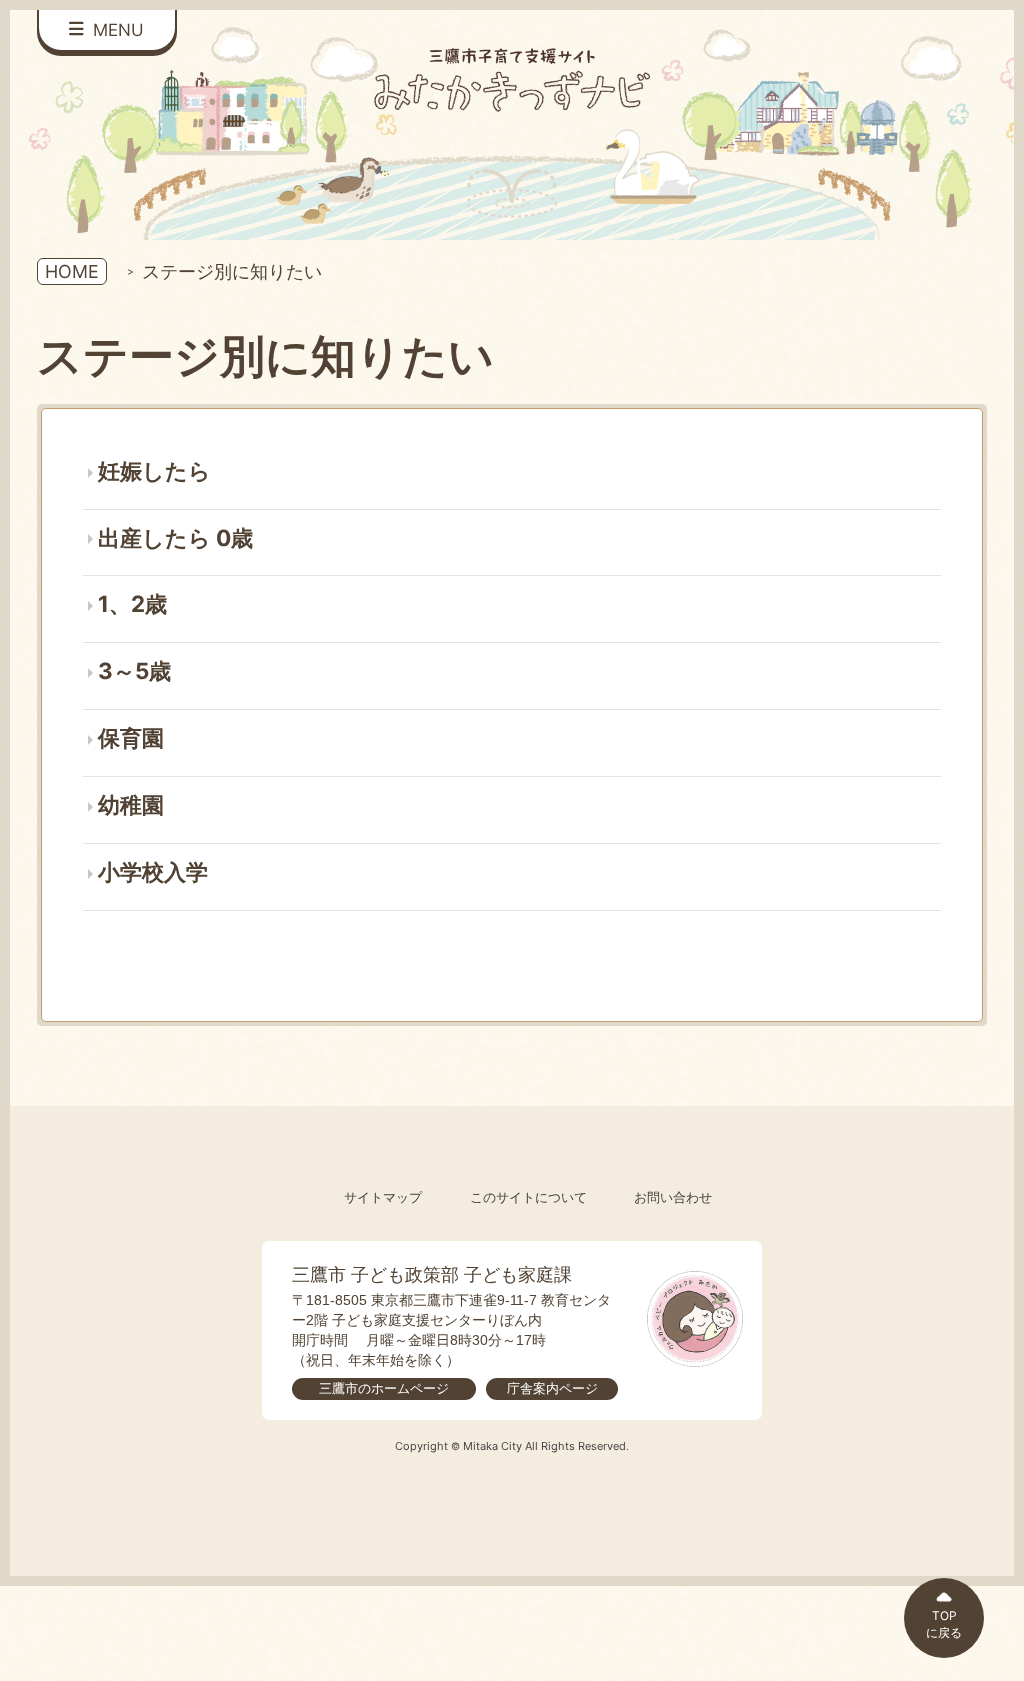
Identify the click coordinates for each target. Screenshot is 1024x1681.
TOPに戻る (944, 1624)
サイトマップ (383, 1197)
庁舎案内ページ (552, 1388)
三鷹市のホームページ (384, 1388)
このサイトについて (528, 1197)
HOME (72, 271)
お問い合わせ (673, 1197)
